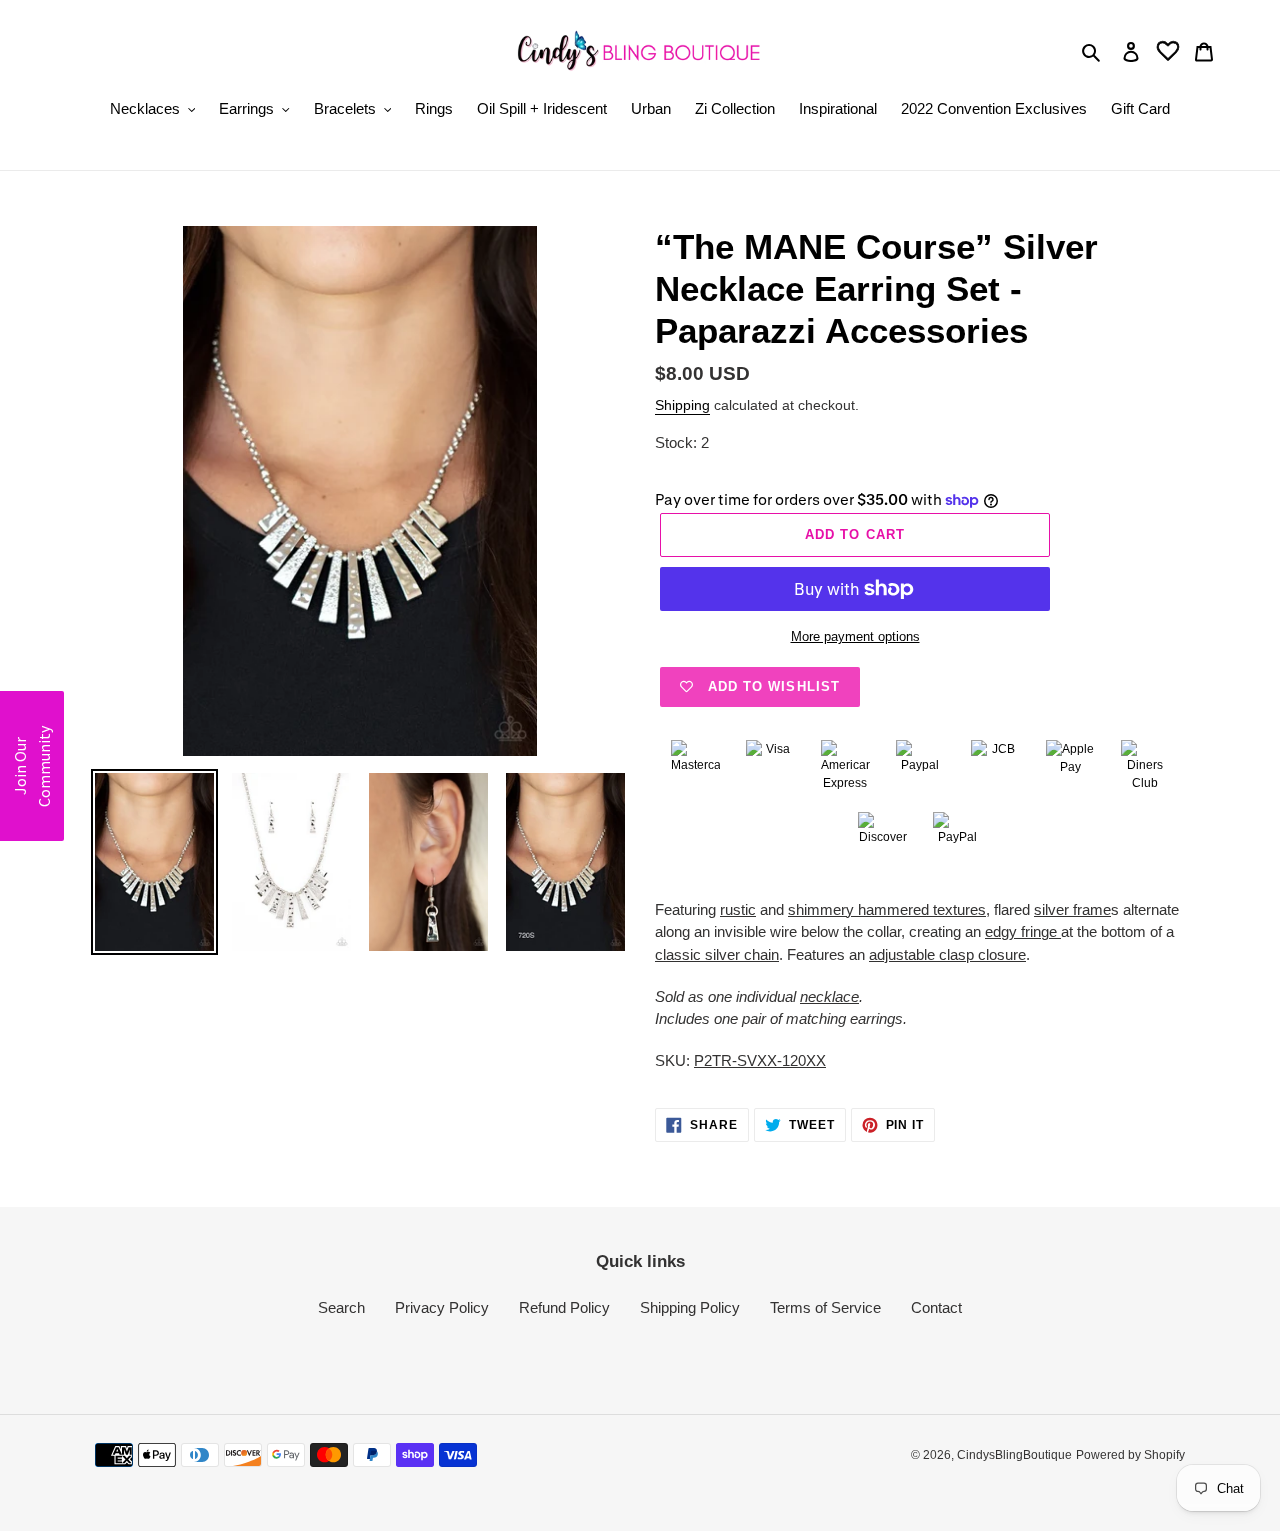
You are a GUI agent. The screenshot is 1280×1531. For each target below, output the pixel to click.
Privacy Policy (442, 1307)
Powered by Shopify (1130, 1455)
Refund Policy (564, 1307)
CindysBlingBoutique (1014, 1455)
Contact (936, 1307)
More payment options (855, 636)
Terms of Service (825, 1307)
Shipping (682, 405)
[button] (32, 766)
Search (341, 1307)
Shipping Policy (690, 1307)
